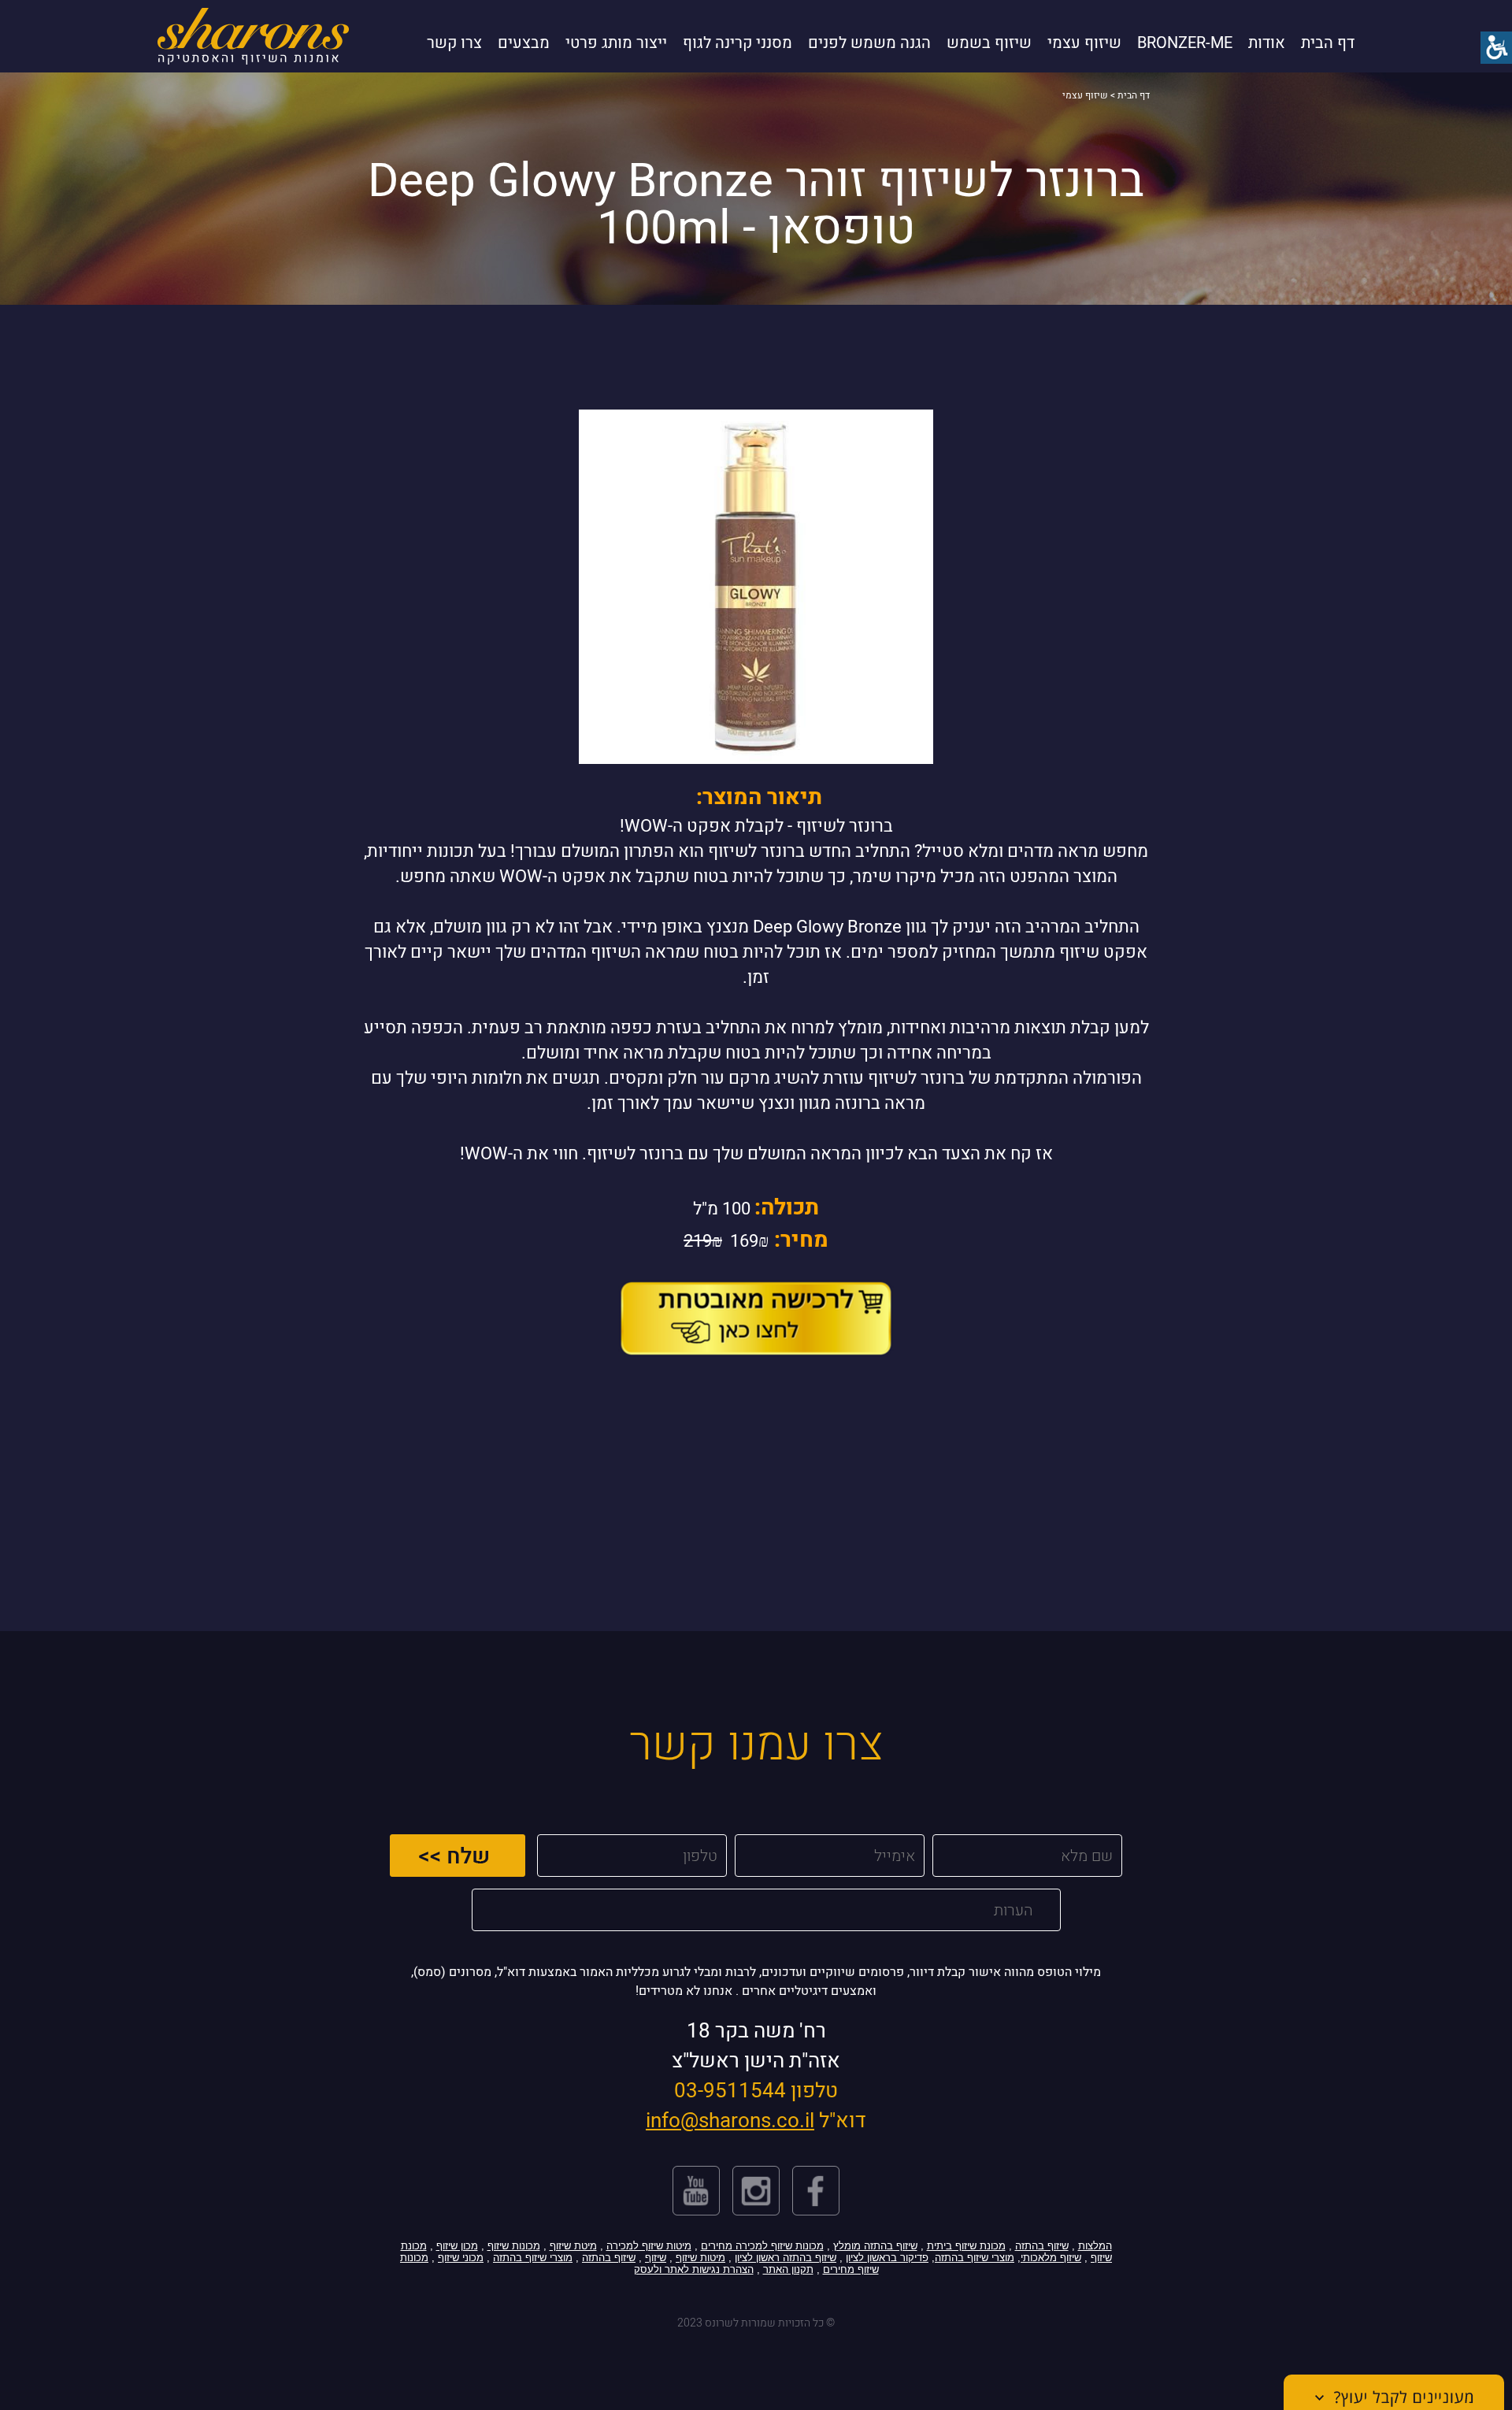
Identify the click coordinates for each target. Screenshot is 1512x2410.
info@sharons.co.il (730, 2121)
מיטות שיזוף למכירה (649, 2246)
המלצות (1095, 2246)
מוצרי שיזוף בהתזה (975, 2258)
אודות (1267, 43)
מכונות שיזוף (514, 2246)
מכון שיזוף (457, 2246)
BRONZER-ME (1185, 43)
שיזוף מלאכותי (1051, 2258)
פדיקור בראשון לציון (887, 2258)
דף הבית (1328, 43)
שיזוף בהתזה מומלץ (875, 2246)
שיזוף (656, 2258)
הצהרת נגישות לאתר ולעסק (694, 2269)
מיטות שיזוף (700, 2258)
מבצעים (524, 43)
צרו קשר (454, 43)
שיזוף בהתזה (1042, 2246)
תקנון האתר (788, 2269)
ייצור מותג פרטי (616, 43)
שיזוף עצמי (1084, 43)
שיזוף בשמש (989, 43)
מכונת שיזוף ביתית (966, 2246)
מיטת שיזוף (573, 2246)
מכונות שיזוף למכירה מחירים (762, 2246)
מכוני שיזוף (461, 2258)
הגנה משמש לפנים (869, 43)
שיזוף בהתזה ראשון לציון (786, 2258)
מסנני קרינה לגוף (737, 43)
